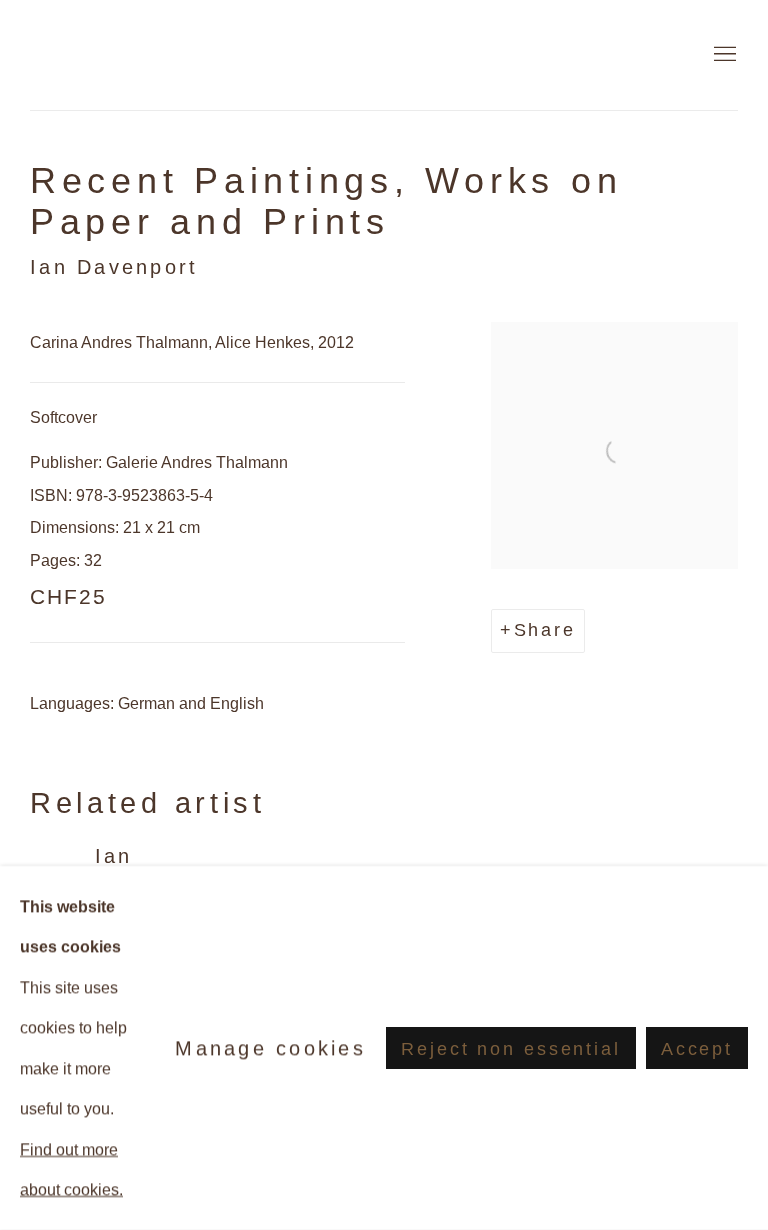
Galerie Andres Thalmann (150, 55)
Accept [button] (697, 1049)
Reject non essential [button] (510, 1049)
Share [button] (545, 630)
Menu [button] (723, 55)
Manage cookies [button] (270, 1048)
